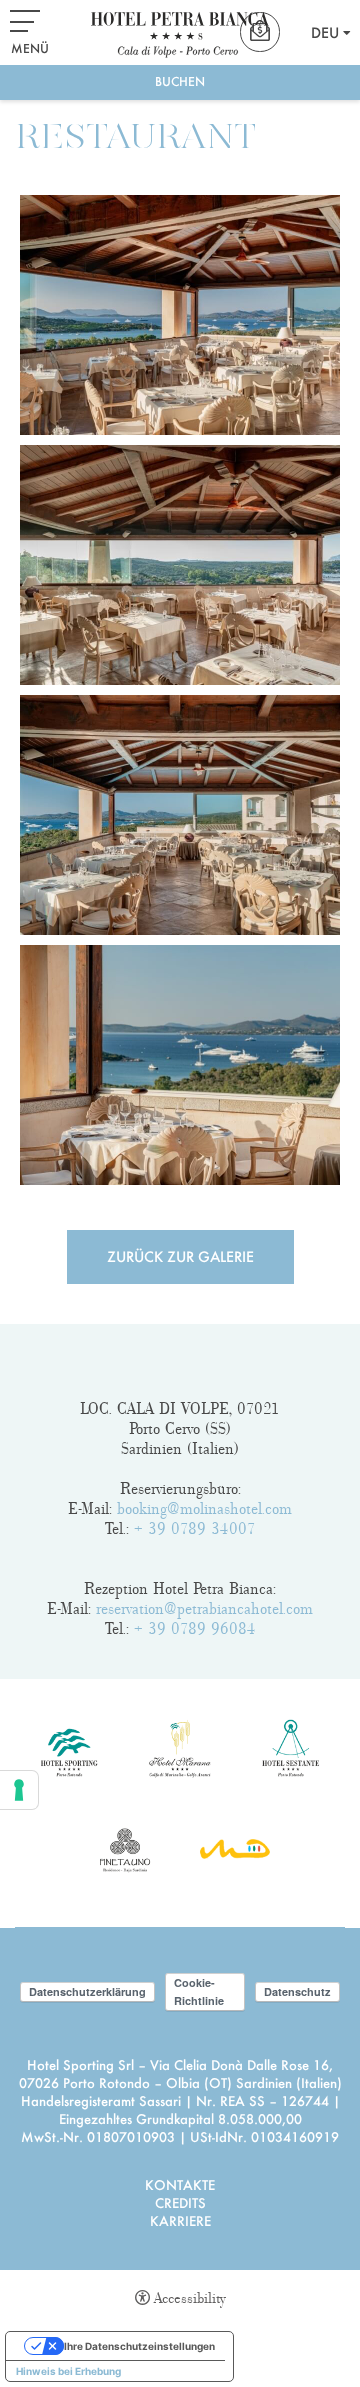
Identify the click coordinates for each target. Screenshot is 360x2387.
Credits (180, 2202)
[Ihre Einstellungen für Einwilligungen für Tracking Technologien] (19, 1790)
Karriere (180, 2220)
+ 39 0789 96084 (195, 1629)
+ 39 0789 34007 (195, 1529)
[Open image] (180, 315)
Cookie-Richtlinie (199, 1991)
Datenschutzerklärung (87, 1991)
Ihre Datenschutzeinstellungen (139, 2346)
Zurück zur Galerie (180, 1256)
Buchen (180, 81)
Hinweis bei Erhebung (68, 2371)
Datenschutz (297, 1991)
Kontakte (180, 2184)
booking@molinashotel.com (204, 1509)
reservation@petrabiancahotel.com (204, 1609)
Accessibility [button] (190, 2298)
